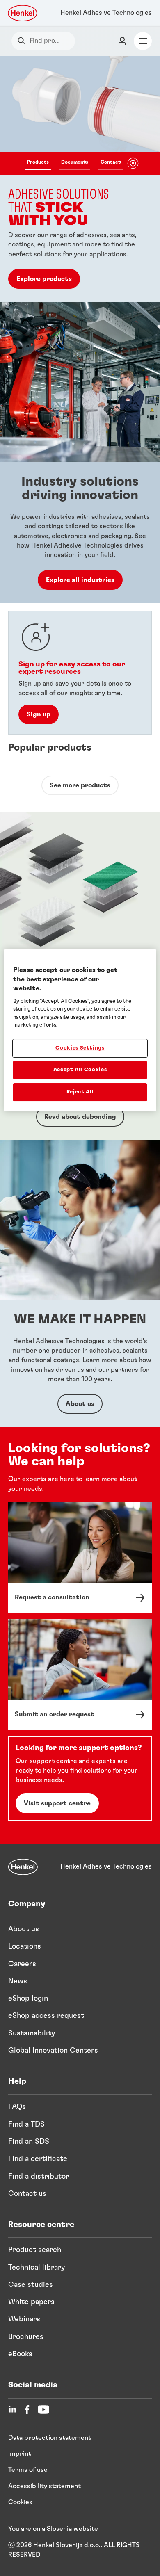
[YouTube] (43, 2409)
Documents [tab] (75, 162)
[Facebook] (27, 2409)
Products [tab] (38, 162)
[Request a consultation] (80, 1557)
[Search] (23, 41)
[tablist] (74, 163)
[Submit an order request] (80, 1675)
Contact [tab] (111, 162)
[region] (80, 1030)
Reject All (80, 1092)
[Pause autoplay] (133, 163)
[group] (80, 179)
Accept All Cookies (80, 1070)
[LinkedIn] (12, 2409)
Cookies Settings (80, 1048)
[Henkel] (23, 1867)
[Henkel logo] (23, 13)
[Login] (122, 41)
